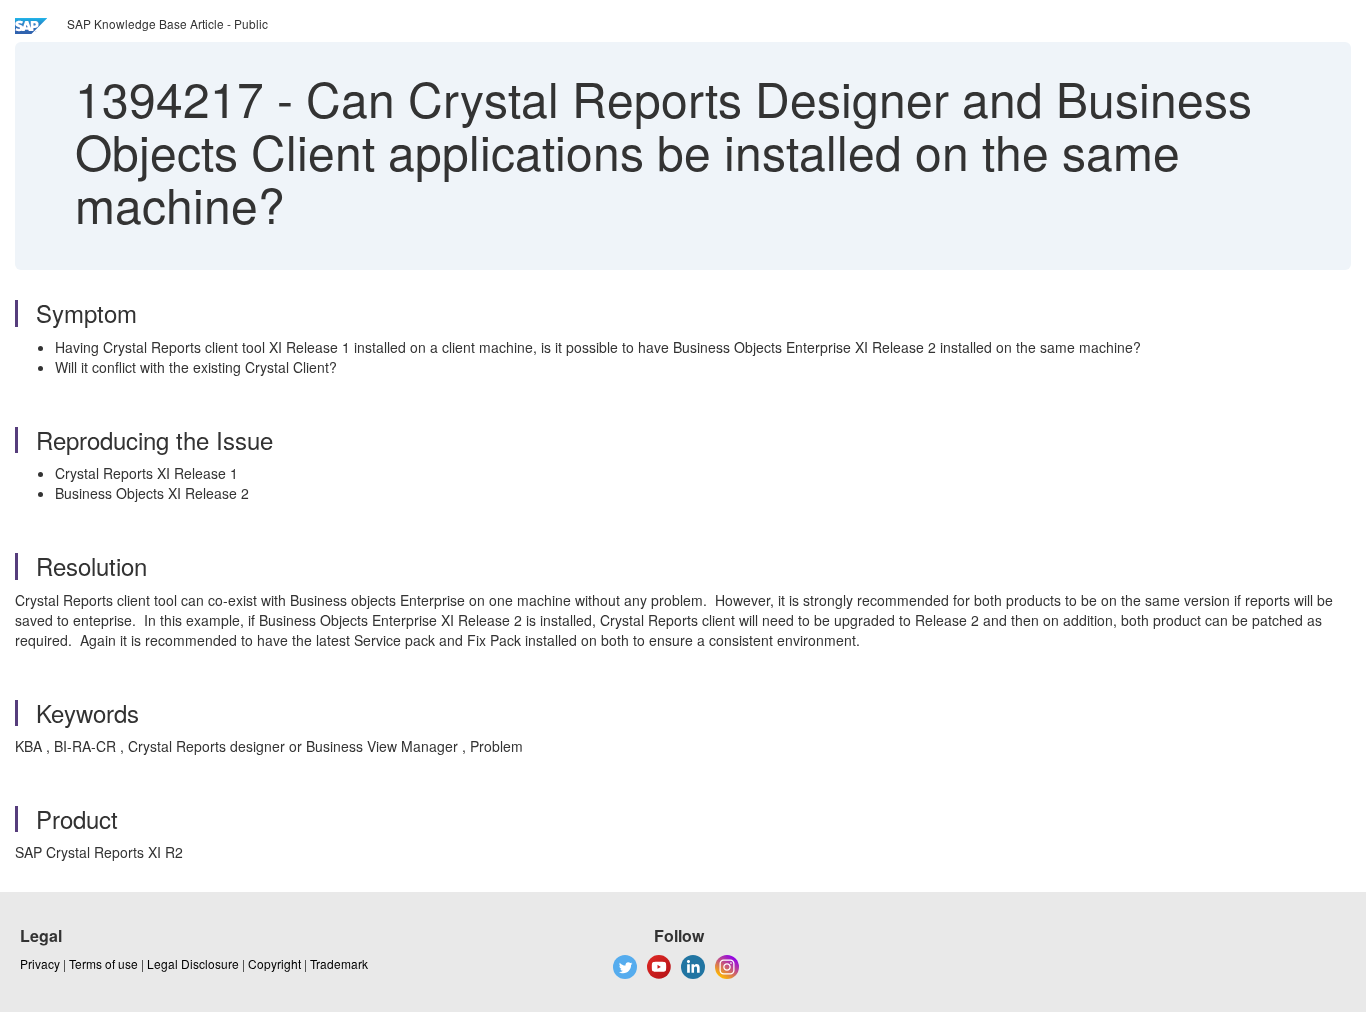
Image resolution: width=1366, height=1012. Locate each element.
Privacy (40, 963)
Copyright (274, 963)
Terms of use (103, 963)
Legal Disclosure (193, 963)
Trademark (339, 963)
